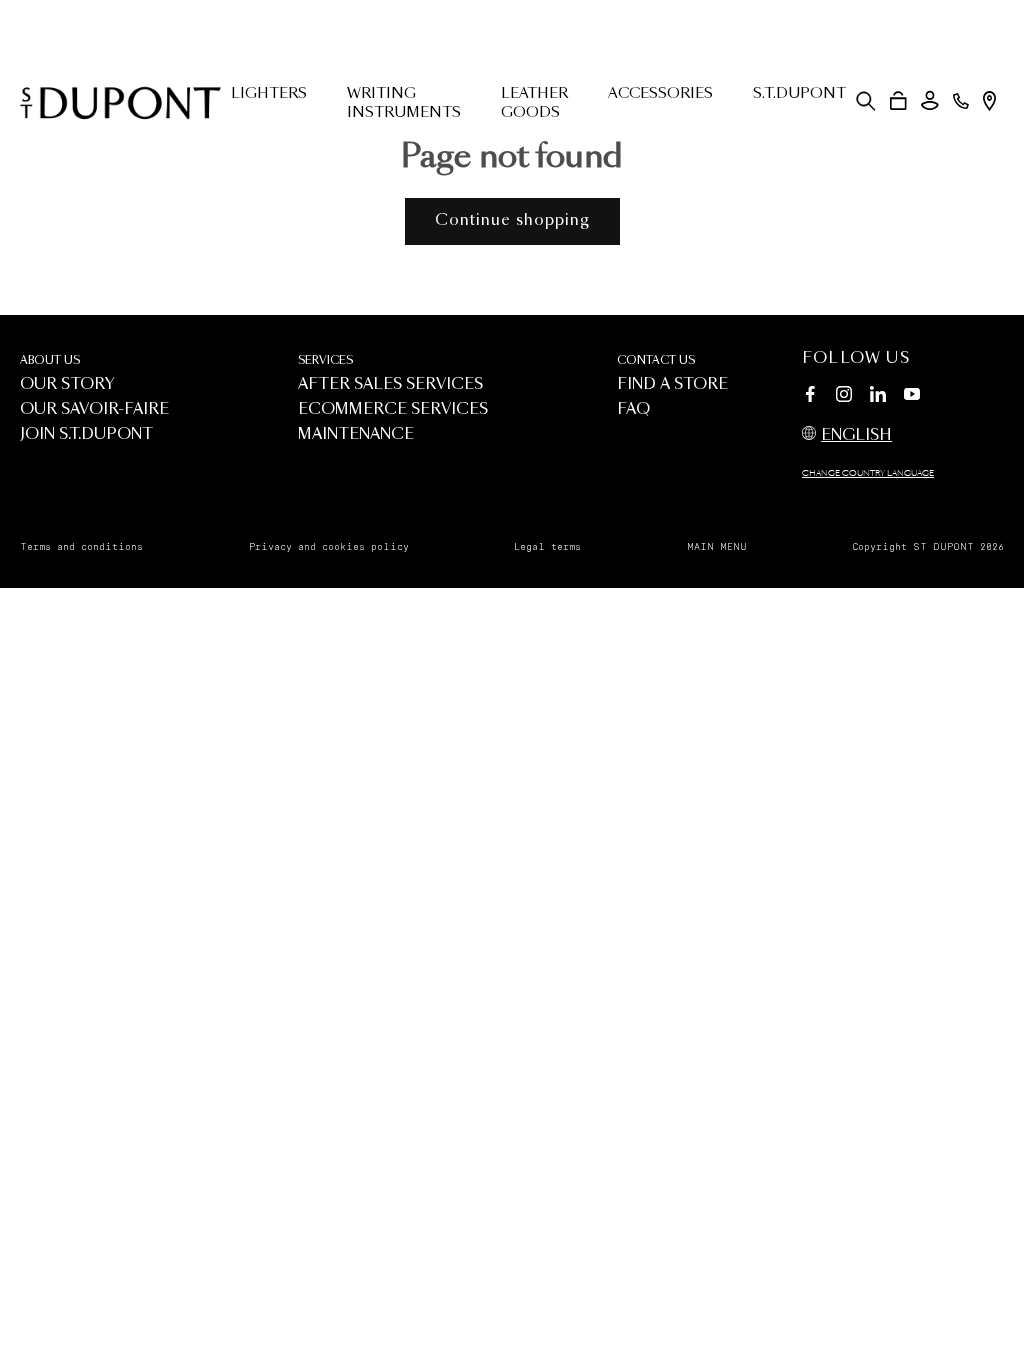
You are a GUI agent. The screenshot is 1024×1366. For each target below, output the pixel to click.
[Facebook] (810, 397)
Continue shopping (512, 220)
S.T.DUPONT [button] (799, 94)
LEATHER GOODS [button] (534, 103)
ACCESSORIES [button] (660, 94)
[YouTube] (912, 395)
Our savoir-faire (94, 409)
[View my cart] (898, 101)
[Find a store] (989, 101)
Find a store (672, 384)
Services (325, 360)
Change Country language (868, 474)
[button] (866, 101)
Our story (67, 384)
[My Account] (930, 100)
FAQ (633, 409)
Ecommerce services (393, 409)
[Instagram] (844, 397)
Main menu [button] (717, 547)
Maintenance (356, 434)
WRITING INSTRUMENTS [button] (404, 103)
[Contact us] (961, 101)
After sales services (390, 384)
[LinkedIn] (878, 397)
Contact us (656, 360)
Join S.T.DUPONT (86, 434)
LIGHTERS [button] (269, 94)
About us (50, 360)
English (856, 435)
